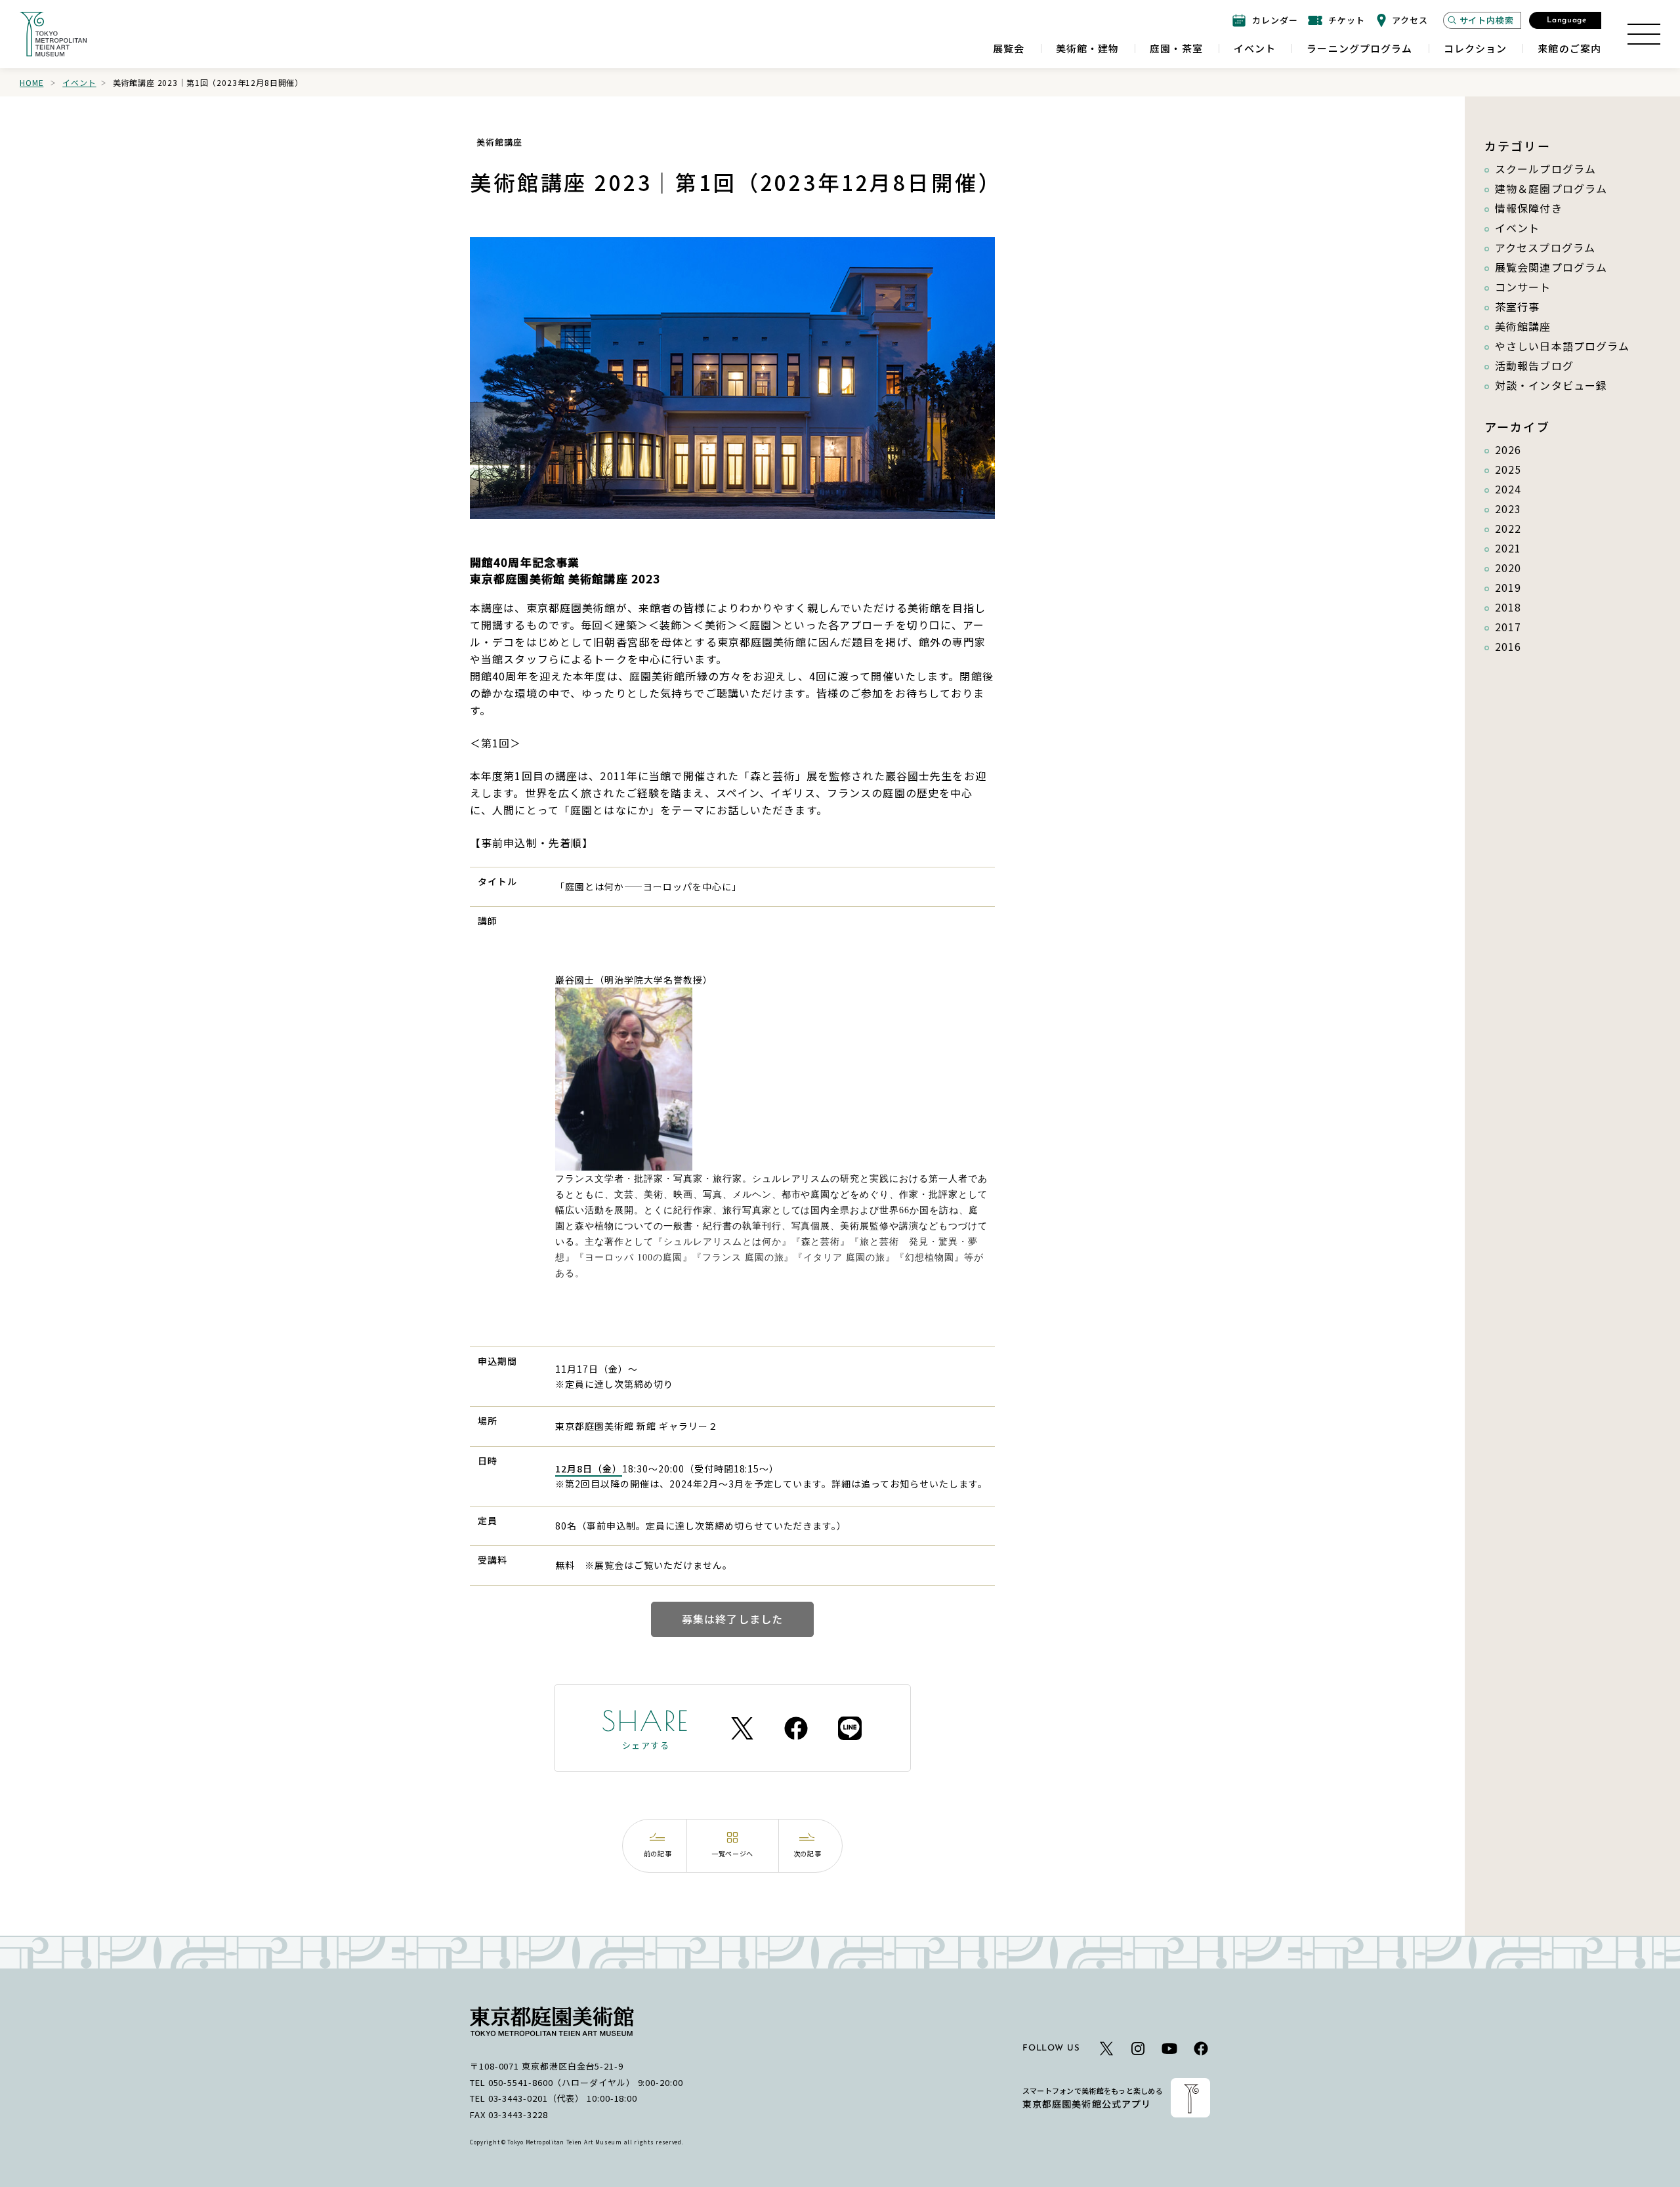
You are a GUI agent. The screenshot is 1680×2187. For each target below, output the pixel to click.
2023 (1508, 509)
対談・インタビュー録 (1551, 385)
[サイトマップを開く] (1644, 34)
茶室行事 (1517, 306)
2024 (1508, 489)
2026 (1508, 449)
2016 (1508, 646)
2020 (1508, 568)
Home (31, 82)
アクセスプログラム (1545, 247)
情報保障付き (1529, 208)
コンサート (1523, 287)
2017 (1508, 627)
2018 (1508, 607)
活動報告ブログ (1534, 365)
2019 (1508, 587)
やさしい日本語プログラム (1562, 346)
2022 (1508, 528)
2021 (1508, 548)
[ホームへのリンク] (53, 34)
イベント (79, 82)
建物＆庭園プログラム (1551, 188)
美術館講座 (1523, 326)
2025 (1508, 469)
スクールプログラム (1545, 169)
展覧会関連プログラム (1551, 267)
